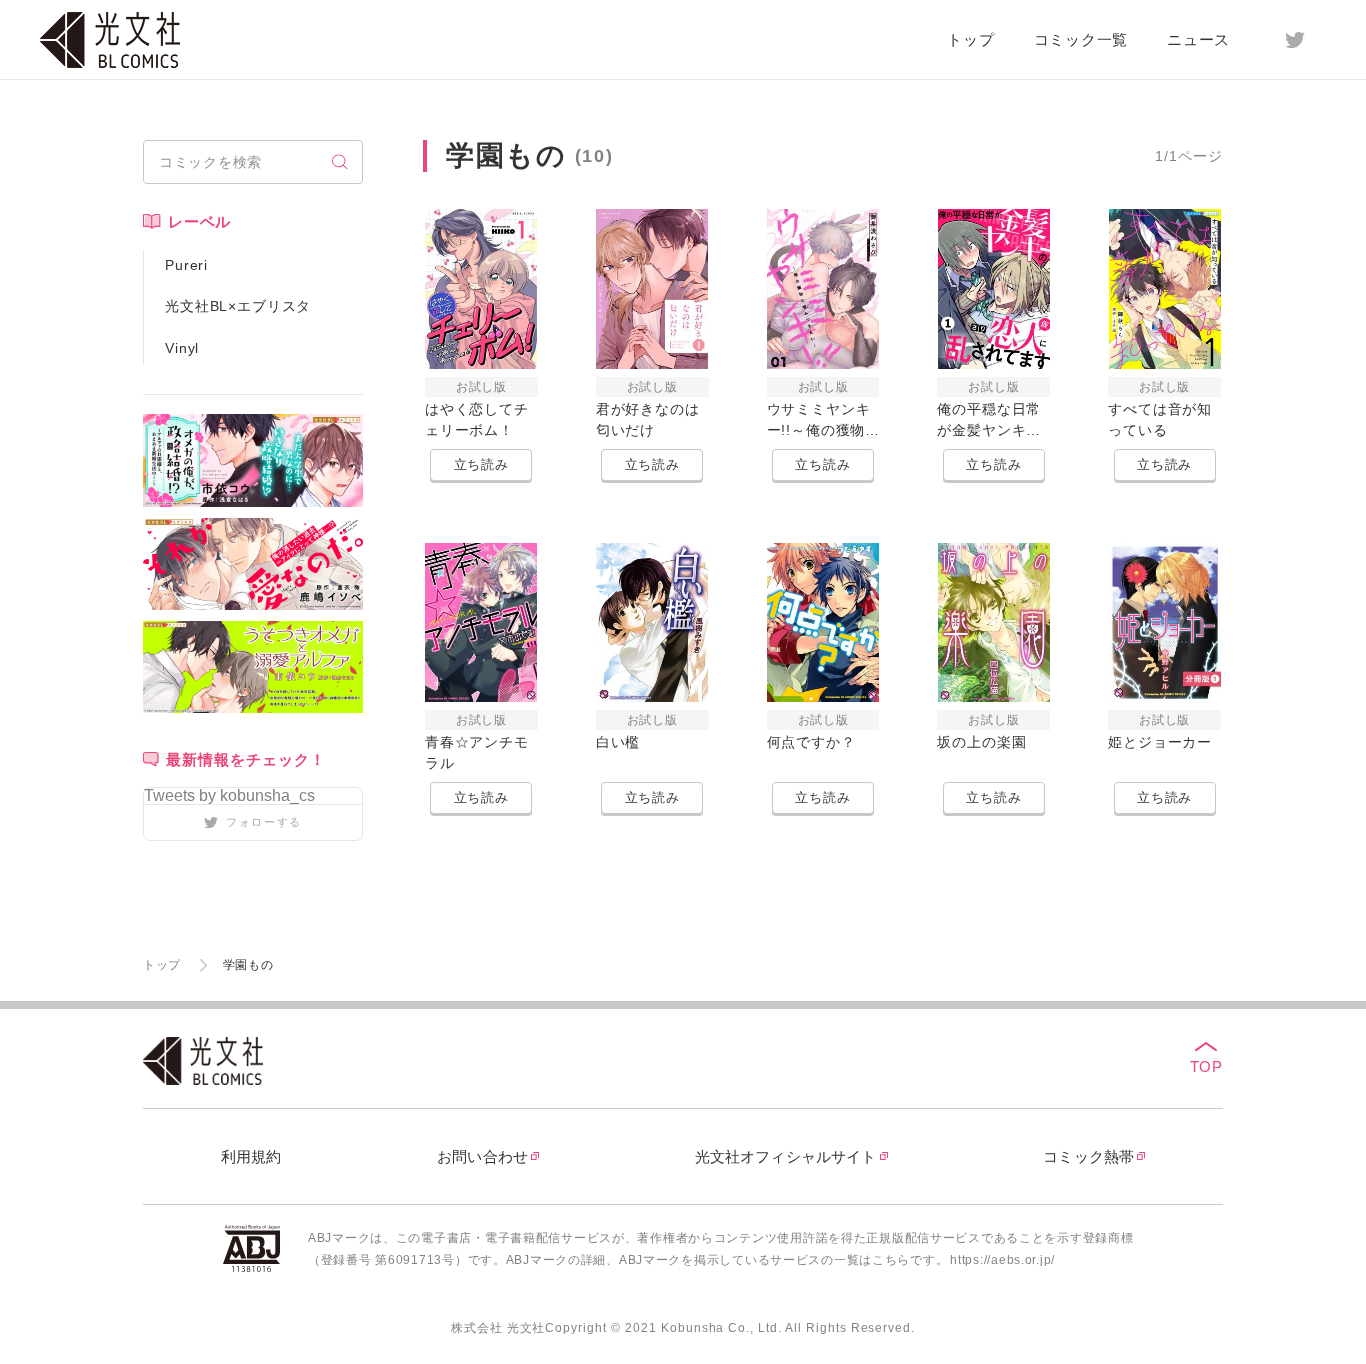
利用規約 (251, 1156)
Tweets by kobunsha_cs (229, 795)
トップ (970, 39)
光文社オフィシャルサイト (786, 1156)
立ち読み (481, 464)
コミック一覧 (1081, 39)
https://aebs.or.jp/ (1002, 1260)
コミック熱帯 (1088, 1156)
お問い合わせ (482, 1156)
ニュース (1198, 39)
